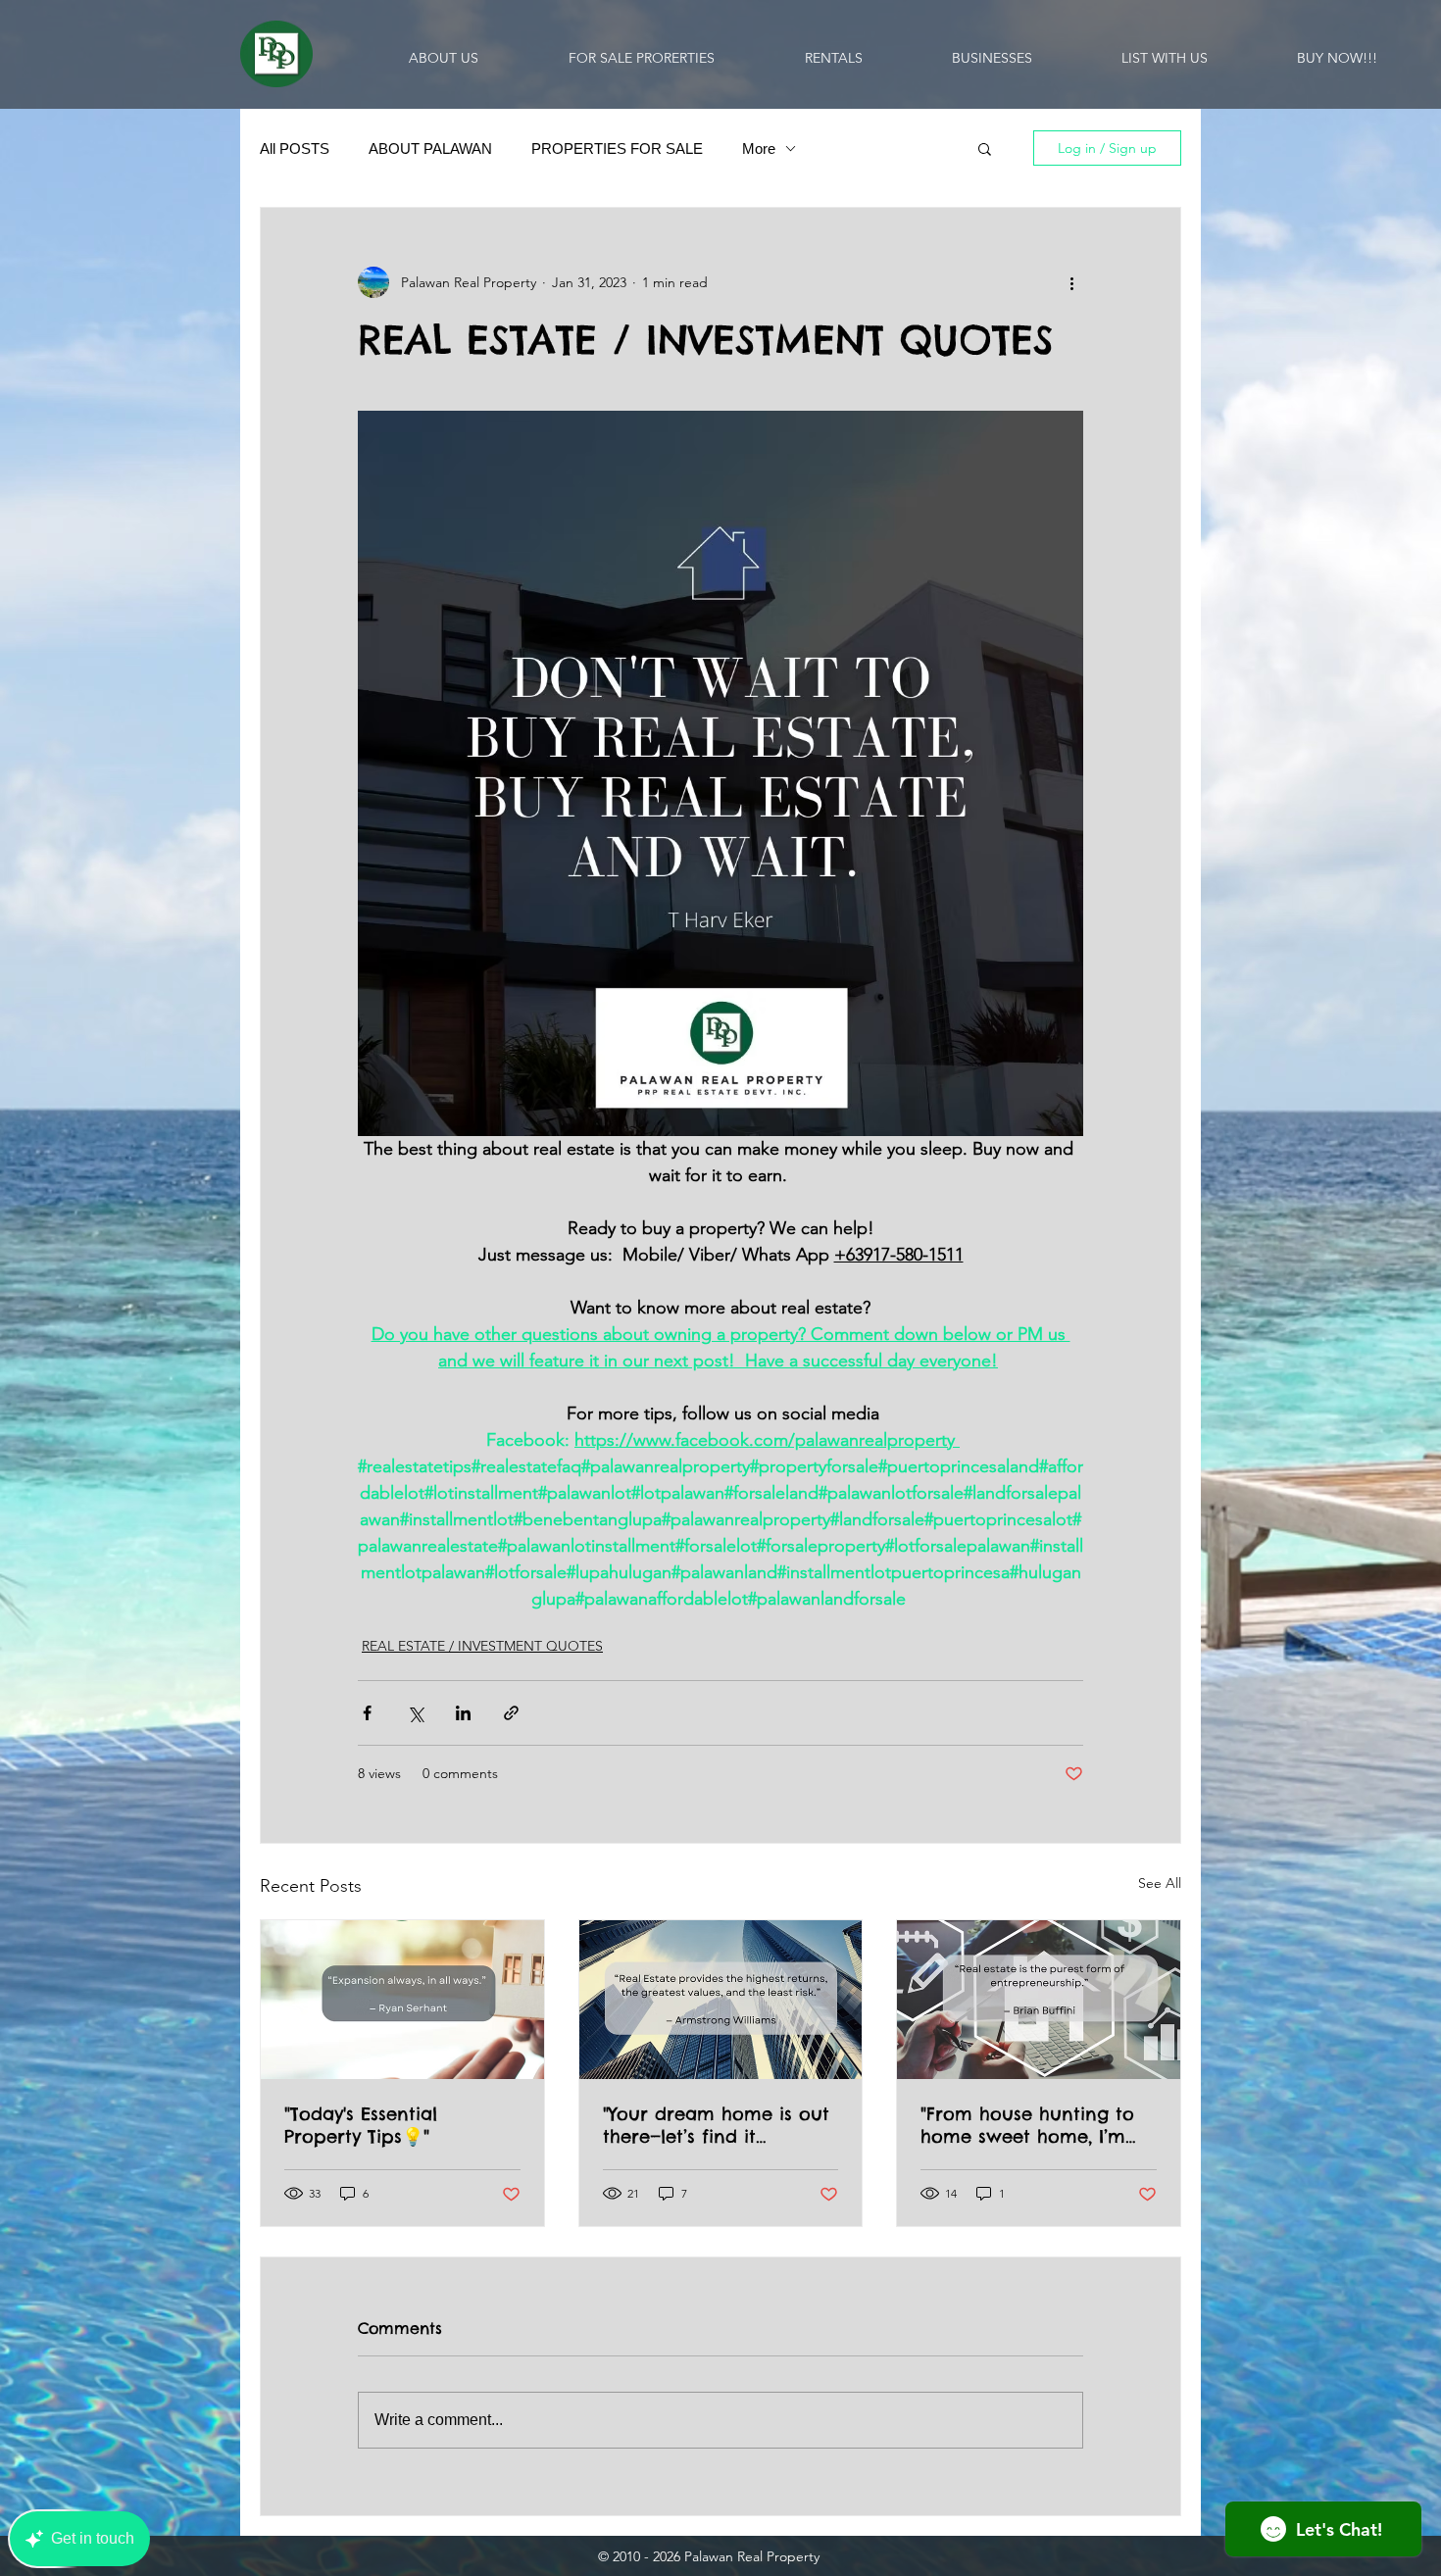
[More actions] (1071, 282)
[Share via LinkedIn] (463, 1713)
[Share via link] (511, 1713)
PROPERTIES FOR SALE (617, 149)
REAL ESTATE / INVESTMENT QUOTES (482, 1646)
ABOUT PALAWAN (430, 149)
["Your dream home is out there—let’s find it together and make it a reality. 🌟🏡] (721, 2000)
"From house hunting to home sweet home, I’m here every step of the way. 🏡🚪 (1027, 2125)
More (759, 149)
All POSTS (295, 149)
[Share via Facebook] (367, 1713)
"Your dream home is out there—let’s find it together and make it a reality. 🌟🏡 (716, 2125)
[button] (985, 148)
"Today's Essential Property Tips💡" (361, 2125)
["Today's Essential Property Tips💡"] (402, 2000)
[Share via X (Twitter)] (415, 1713)
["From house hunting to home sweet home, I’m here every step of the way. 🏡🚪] (1039, 2000)
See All (1160, 1883)
